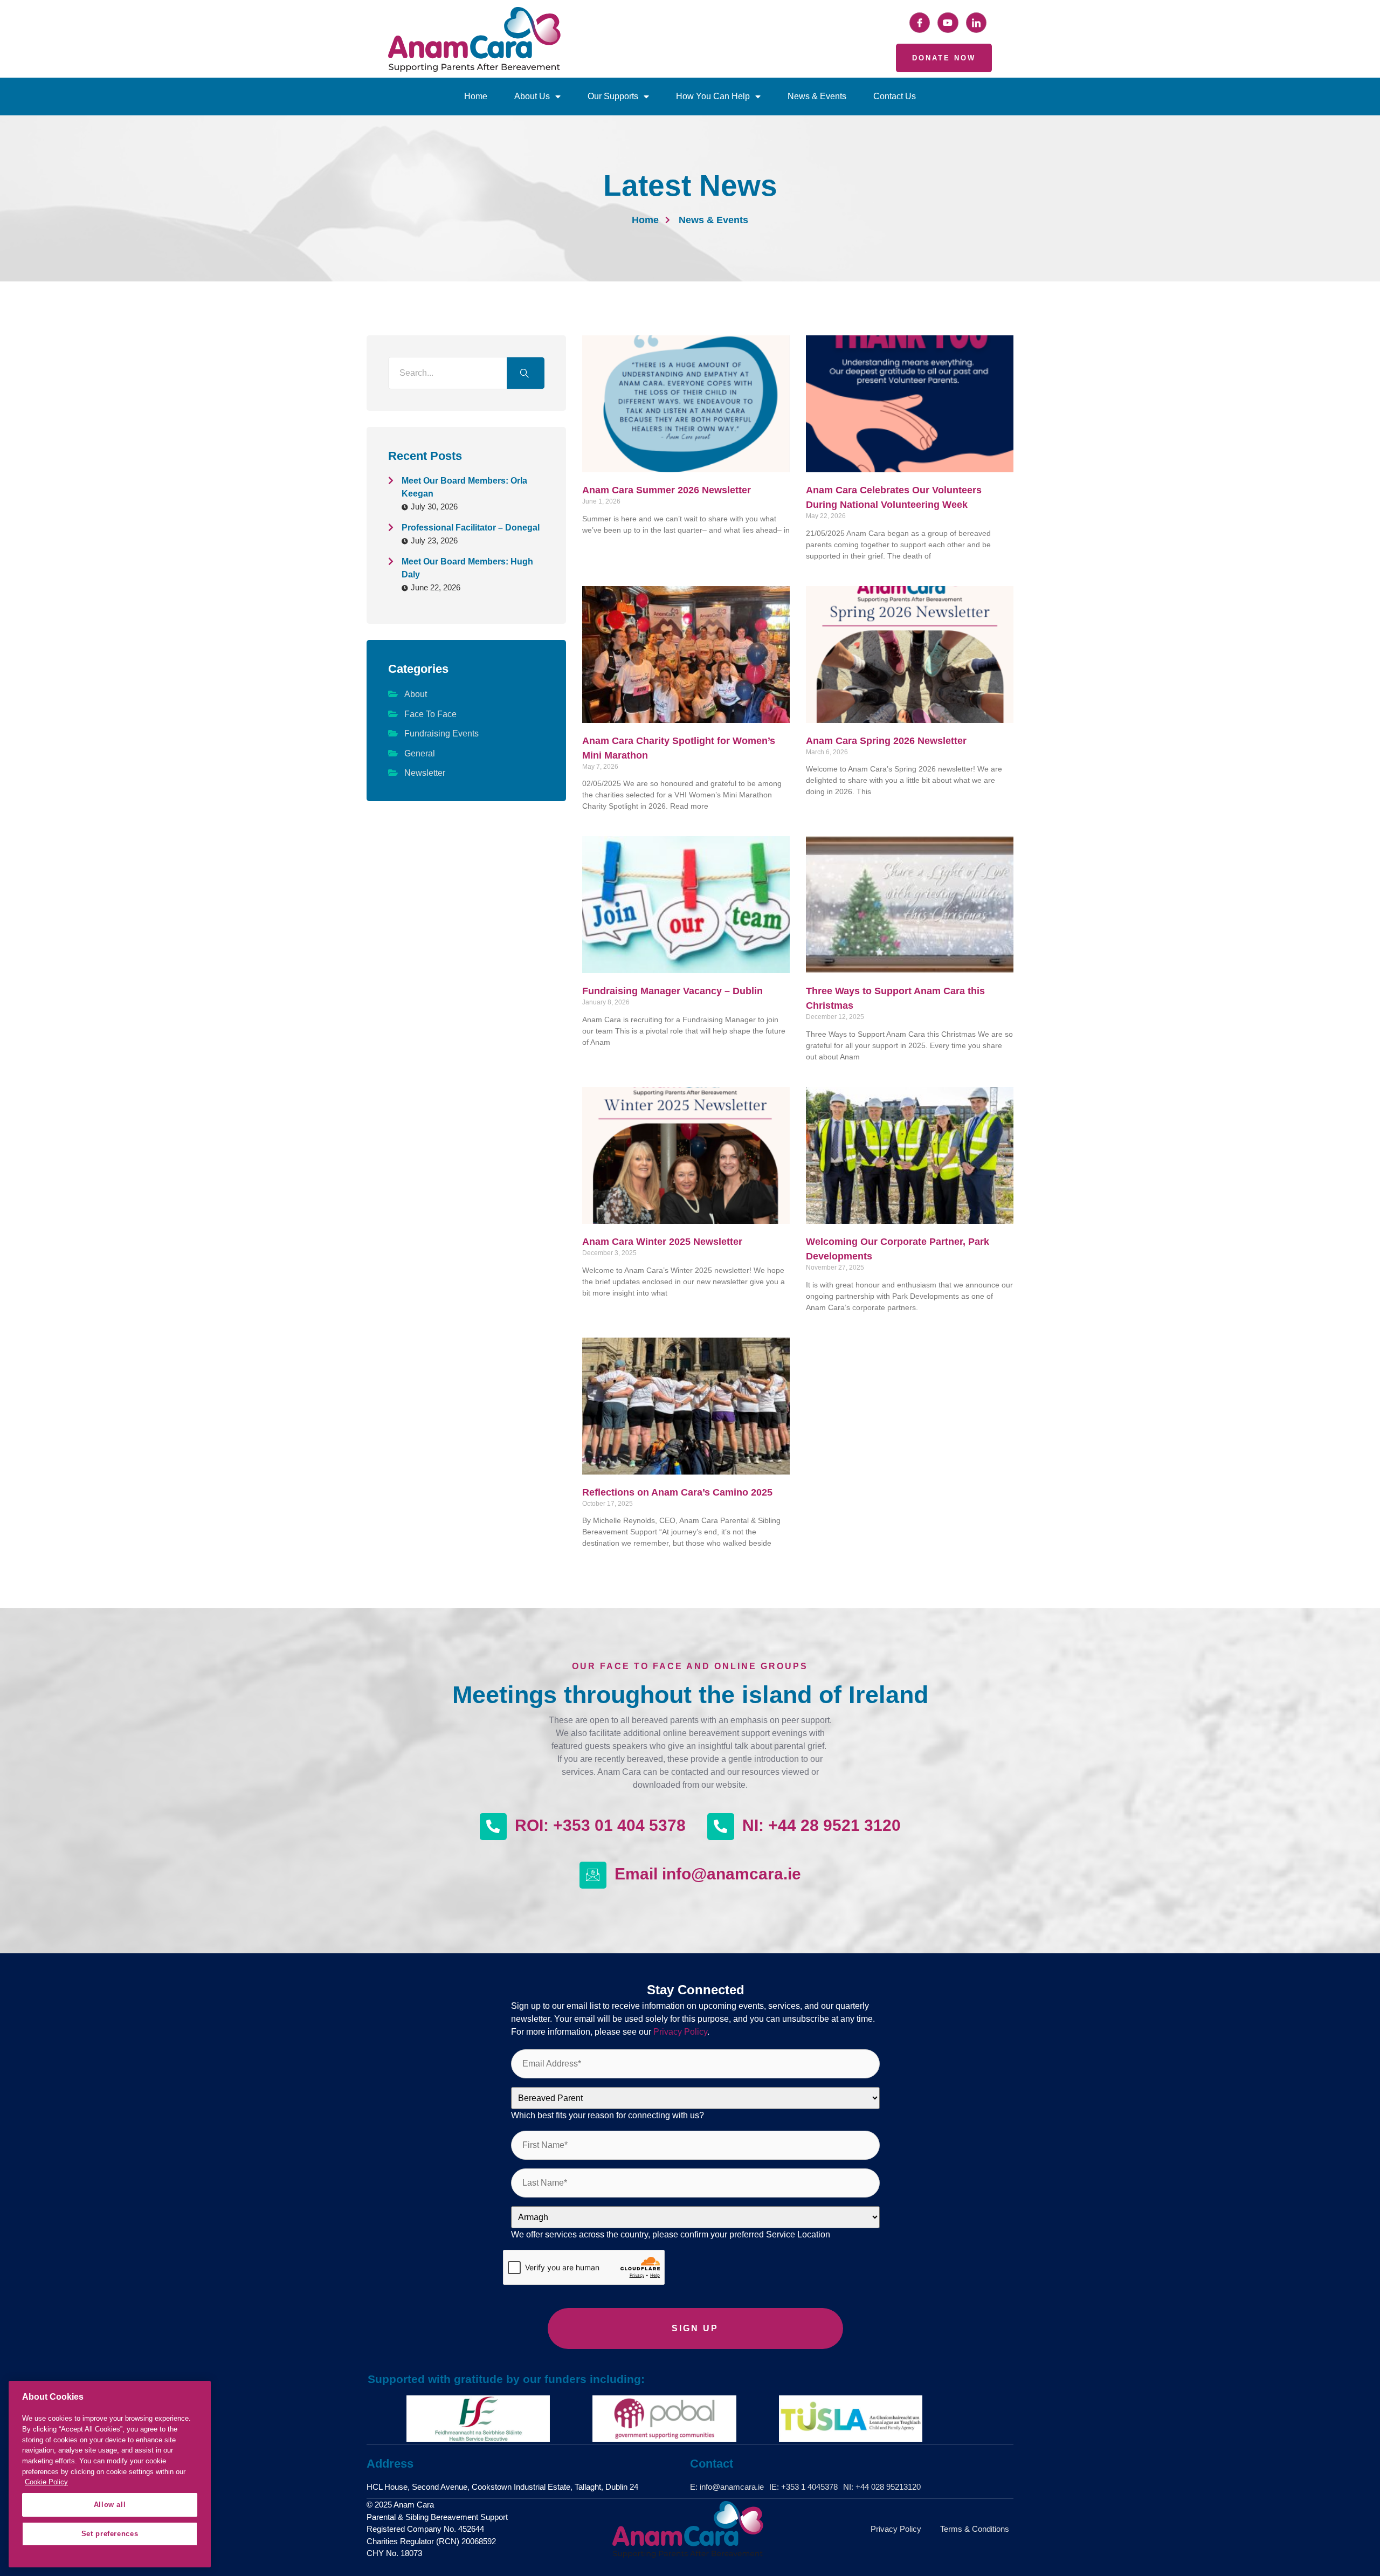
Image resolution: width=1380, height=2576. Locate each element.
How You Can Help (713, 96)
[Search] (526, 373)
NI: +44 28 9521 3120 (822, 1825)
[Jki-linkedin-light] (976, 23)
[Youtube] (948, 23)
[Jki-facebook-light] (920, 23)
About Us (532, 96)
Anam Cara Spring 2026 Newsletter (886, 741)
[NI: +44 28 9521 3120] (721, 1827)
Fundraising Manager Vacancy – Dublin (672, 991)
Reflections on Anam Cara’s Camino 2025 (677, 1492)
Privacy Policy (680, 2032)
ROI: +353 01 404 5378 (600, 1825)
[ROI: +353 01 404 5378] (493, 1827)
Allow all (110, 2505)
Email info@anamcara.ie (708, 1874)
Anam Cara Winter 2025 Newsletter (662, 1242)
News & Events (817, 96)
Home (476, 96)
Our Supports (613, 96)
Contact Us (895, 96)
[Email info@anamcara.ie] (593, 1875)
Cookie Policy (46, 2482)
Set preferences (110, 2534)
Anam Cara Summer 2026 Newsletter (667, 490)
